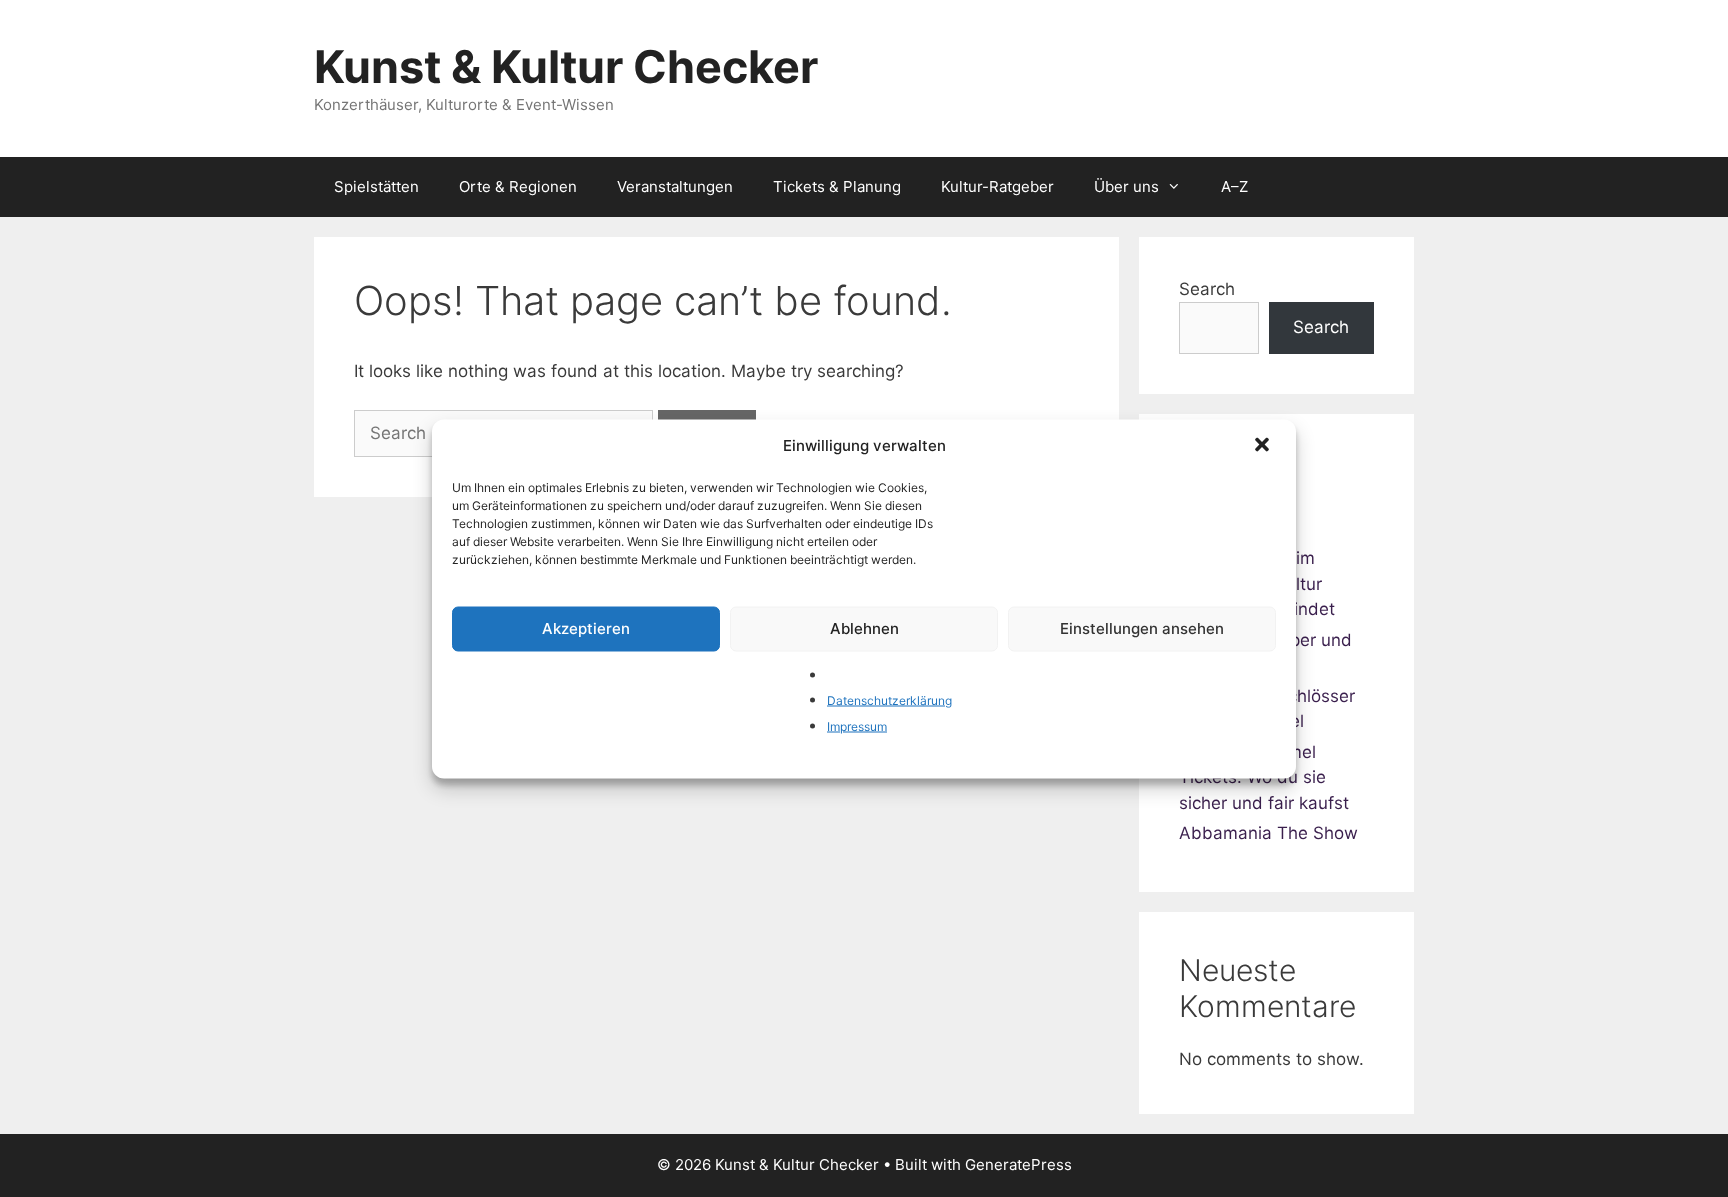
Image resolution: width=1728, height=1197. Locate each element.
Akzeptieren (586, 628)
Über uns (1126, 186)
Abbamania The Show (1268, 833)
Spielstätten (376, 186)
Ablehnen (864, 628)
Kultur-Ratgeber (997, 186)
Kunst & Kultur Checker (566, 66)
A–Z (1234, 186)
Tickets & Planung (837, 186)
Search (1207, 289)
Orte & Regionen (518, 186)
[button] (1264, 446)
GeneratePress (1018, 1164)
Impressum (857, 725)
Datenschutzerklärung (889, 700)
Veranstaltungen (675, 186)
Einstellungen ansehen (1142, 628)
